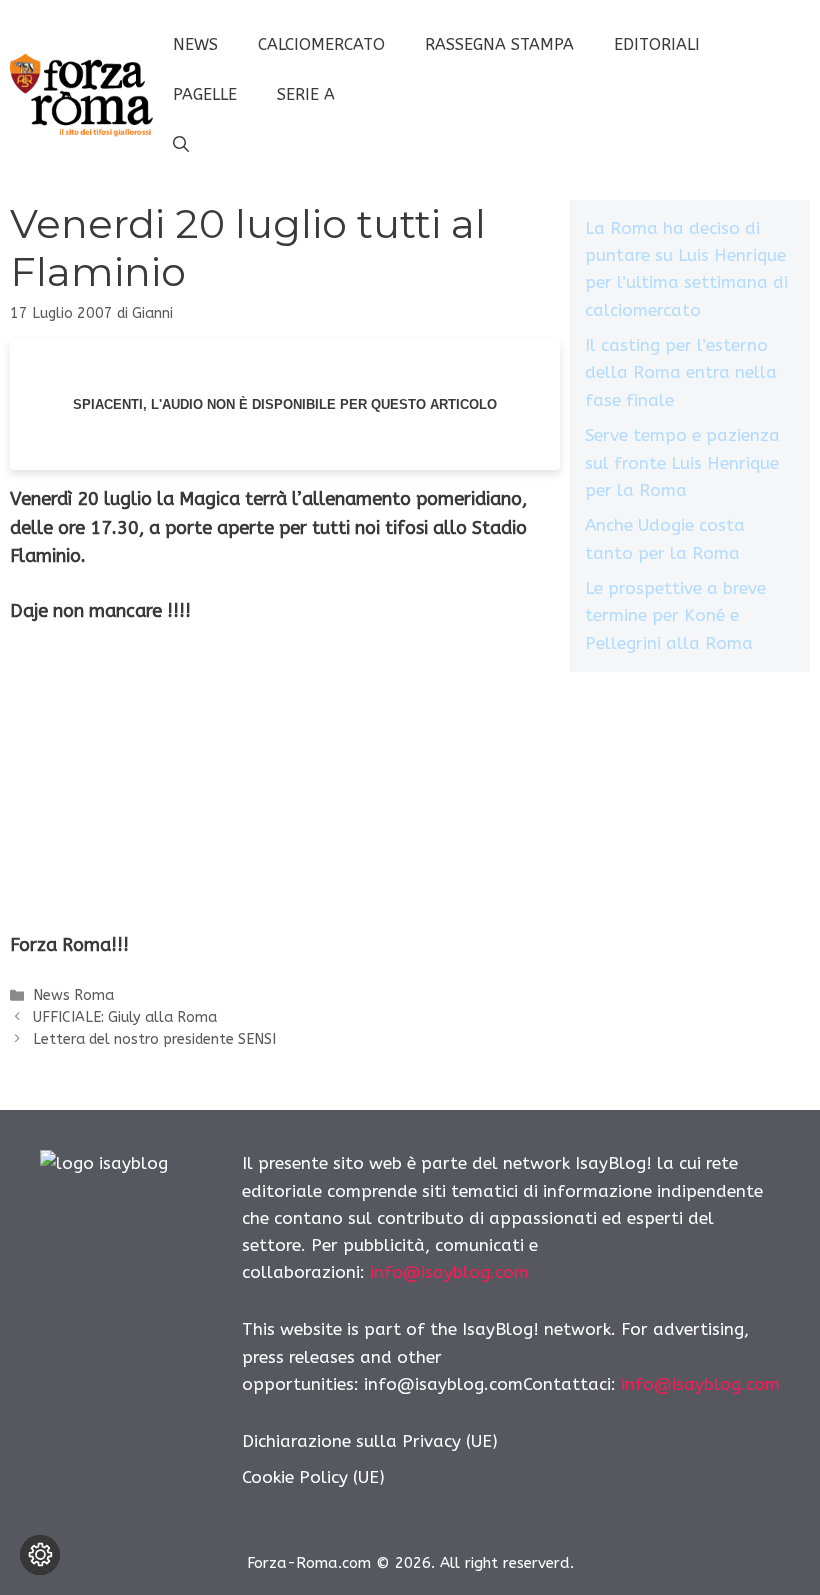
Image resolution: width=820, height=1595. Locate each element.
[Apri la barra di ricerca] (181, 145)
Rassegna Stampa (499, 44)
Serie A (306, 94)
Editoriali (657, 44)
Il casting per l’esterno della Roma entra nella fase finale (681, 372)
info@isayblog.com (449, 1272)
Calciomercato (321, 44)
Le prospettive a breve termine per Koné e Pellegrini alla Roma (675, 615)
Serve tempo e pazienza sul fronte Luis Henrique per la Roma (682, 462)
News (195, 44)
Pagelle (205, 94)
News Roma (73, 995)
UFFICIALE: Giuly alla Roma (125, 1017)
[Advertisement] (285, 791)
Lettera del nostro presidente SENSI (154, 1039)
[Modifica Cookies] (40, 1555)
